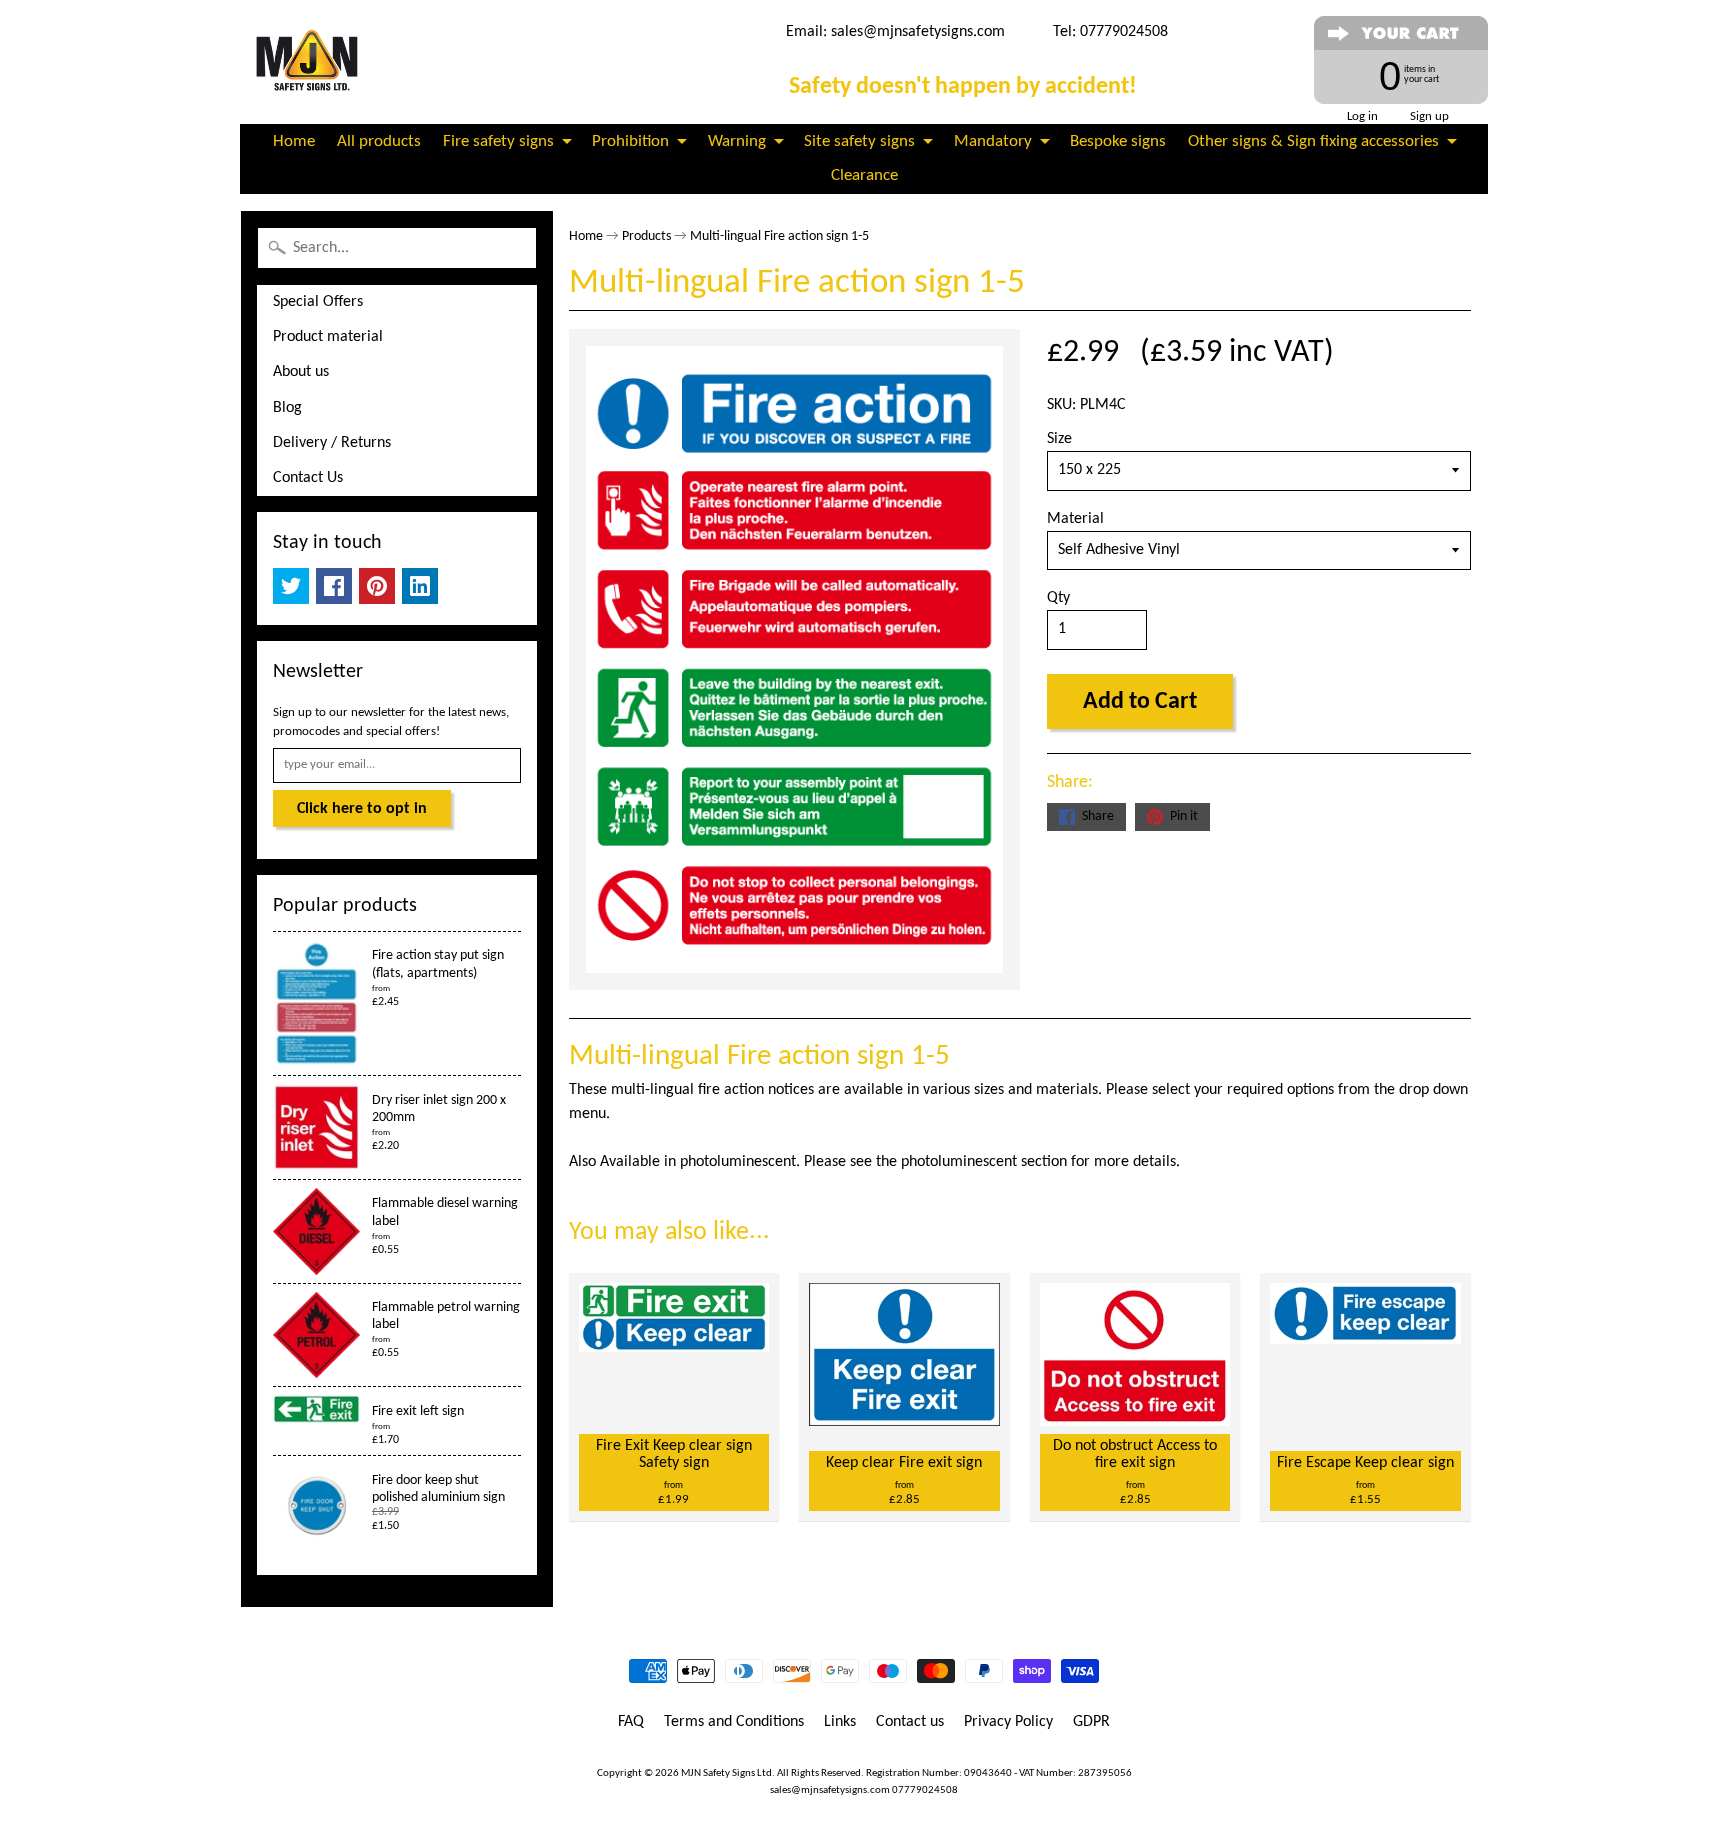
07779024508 (925, 1790)
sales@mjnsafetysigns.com (918, 32)
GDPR (1091, 1722)
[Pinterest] (377, 586)
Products (646, 236)
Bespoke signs (1118, 141)
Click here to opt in (362, 809)
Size (1059, 439)
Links (840, 1722)
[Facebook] (334, 586)
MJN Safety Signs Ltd (726, 1773)
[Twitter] (291, 586)
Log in (1362, 116)
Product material (328, 337)
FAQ (631, 1722)
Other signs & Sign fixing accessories (1313, 141)
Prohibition (630, 141)
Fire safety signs (498, 141)
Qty (1058, 598)
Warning (737, 141)
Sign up (1429, 116)
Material (1075, 519)
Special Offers (318, 302)
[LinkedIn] (420, 586)
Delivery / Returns (332, 443)
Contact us (910, 1722)
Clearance (864, 175)
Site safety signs (859, 141)
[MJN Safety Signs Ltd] (310, 62)
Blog (287, 408)
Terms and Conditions (734, 1722)
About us (301, 372)
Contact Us (308, 478)
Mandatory (993, 141)
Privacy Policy (1008, 1722)
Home (294, 141)
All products (379, 141)
